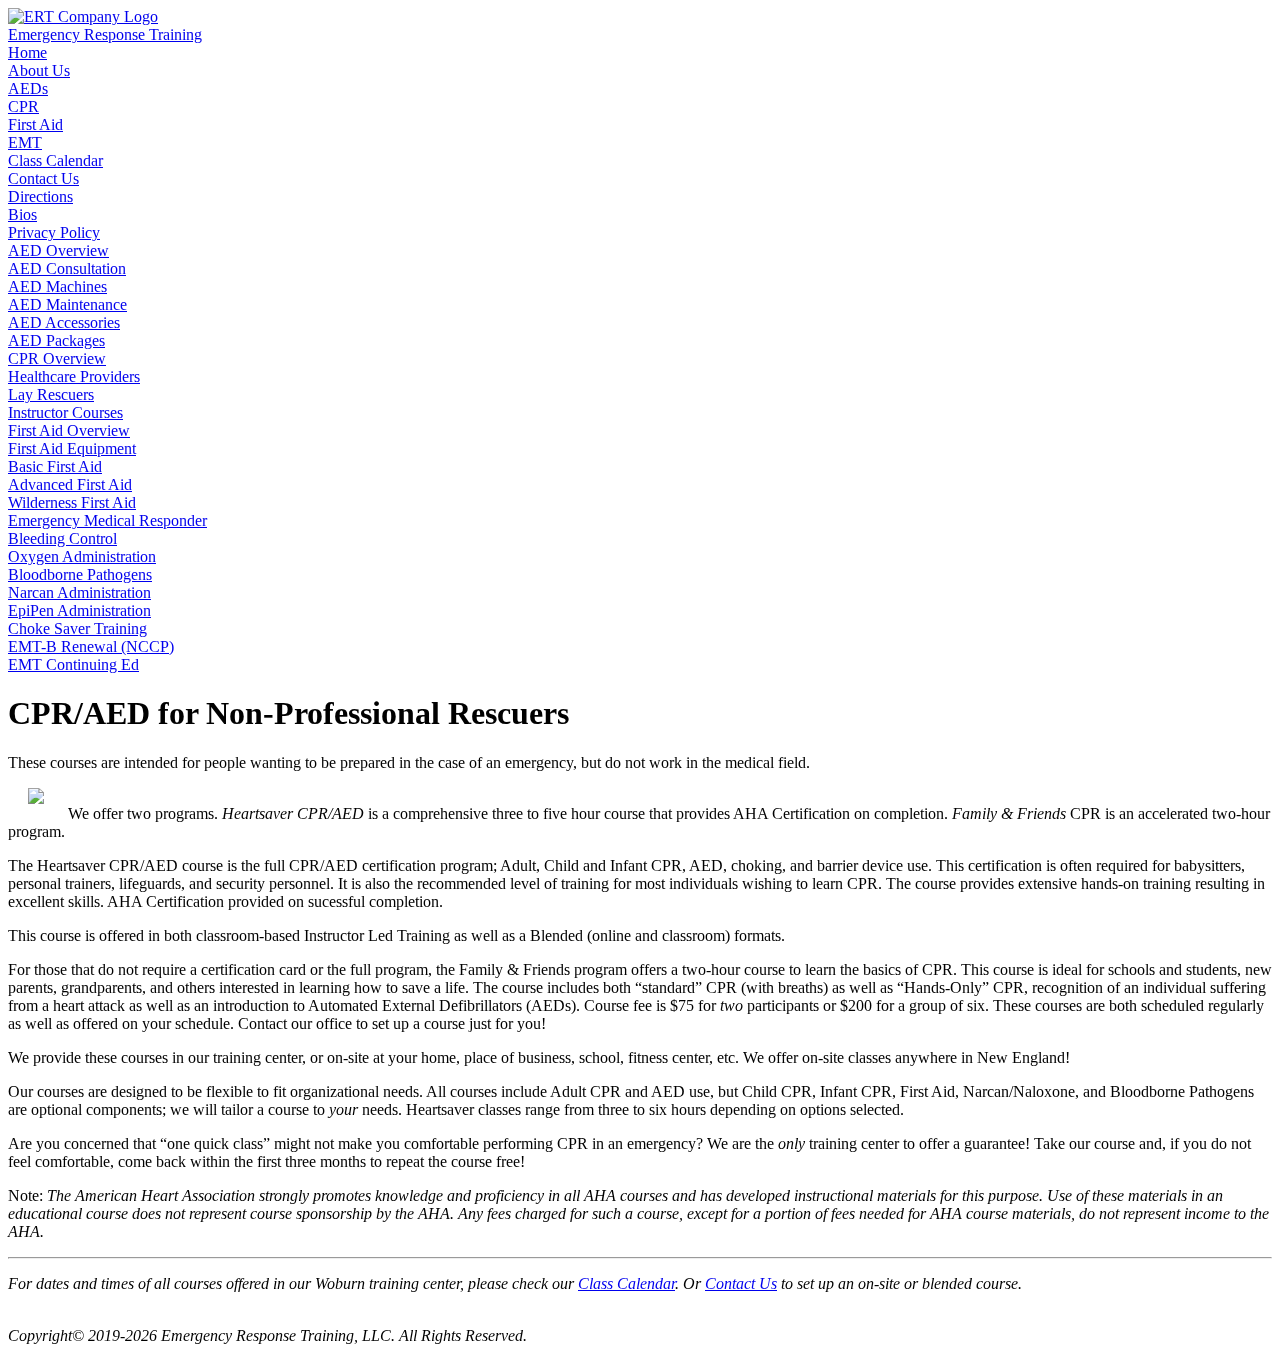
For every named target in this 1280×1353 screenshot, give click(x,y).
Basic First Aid (55, 466)
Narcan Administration (79, 592)
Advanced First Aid (70, 484)
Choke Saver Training (77, 628)
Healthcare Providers (74, 376)
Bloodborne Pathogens (80, 574)
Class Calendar (626, 1283)
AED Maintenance (67, 304)
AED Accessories (64, 322)
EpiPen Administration (79, 610)
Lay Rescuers (51, 394)
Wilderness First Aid (72, 502)
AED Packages (56, 340)
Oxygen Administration (82, 556)
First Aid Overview (69, 430)
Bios (22, 214)
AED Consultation (67, 268)
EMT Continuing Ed (73, 664)
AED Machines (57, 286)
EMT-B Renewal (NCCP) (91, 646)
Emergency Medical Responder (107, 520)
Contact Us (741, 1283)
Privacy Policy (54, 232)
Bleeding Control (62, 538)
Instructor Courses (65, 412)
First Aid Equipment (72, 448)
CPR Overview (57, 358)
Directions (40, 196)
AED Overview (58, 250)
